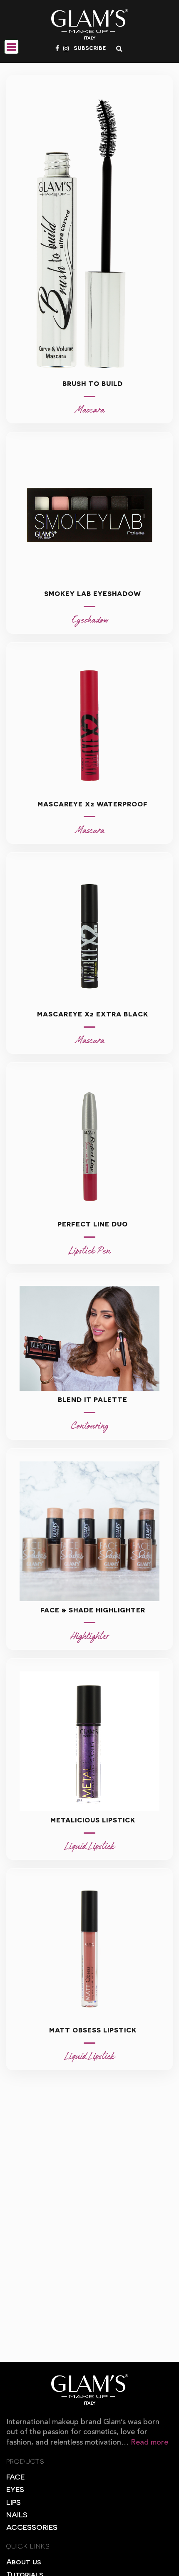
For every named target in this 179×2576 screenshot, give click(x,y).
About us (24, 2561)
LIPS (14, 2502)
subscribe (90, 47)
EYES (15, 2489)
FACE (15, 2476)
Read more (149, 2443)
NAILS (17, 2514)
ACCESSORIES (32, 2527)
